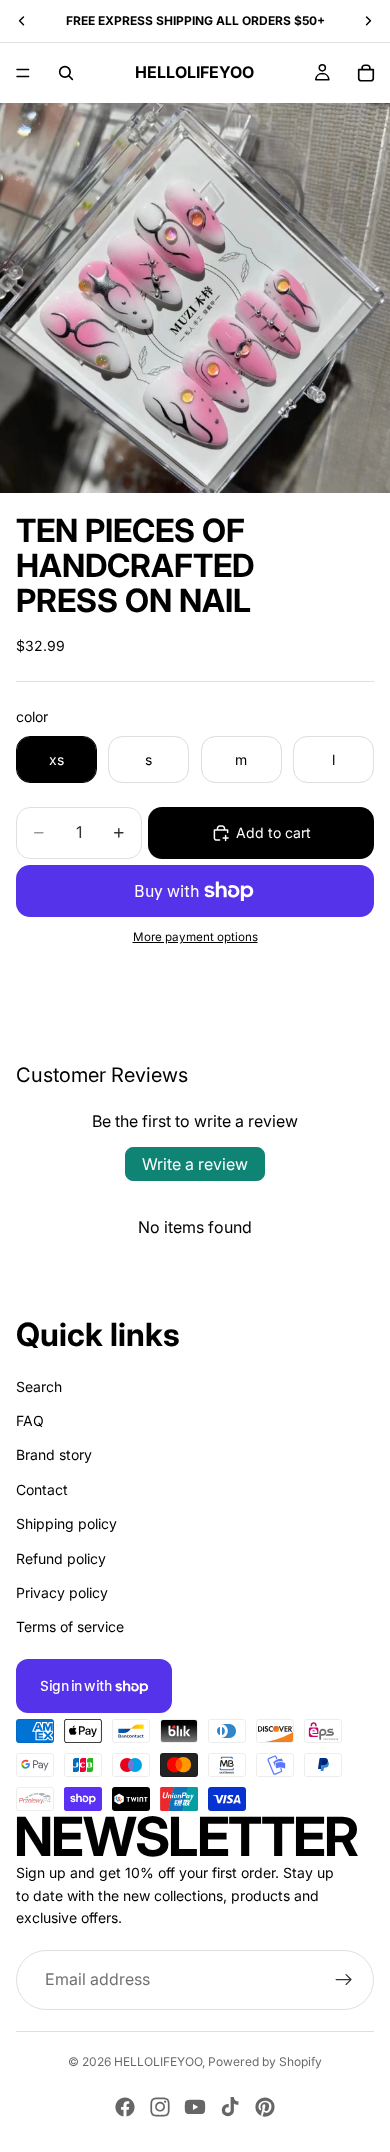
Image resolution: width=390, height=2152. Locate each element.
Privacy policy (62, 1592)
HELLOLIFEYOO (158, 2061)
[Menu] (23, 73)
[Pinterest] (265, 2107)
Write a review (195, 1164)
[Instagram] (160, 2107)
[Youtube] (195, 2107)
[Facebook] (125, 2107)
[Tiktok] (230, 2107)
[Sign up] (344, 1980)
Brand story (54, 1454)
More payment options (195, 937)
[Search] (66, 73)
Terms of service (70, 1626)
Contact (42, 1489)
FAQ (30, 1420)
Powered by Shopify (265, 2061)
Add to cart (273, 832)
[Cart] (366, 73)
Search (39, 1386)
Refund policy (61, 1558)
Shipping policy (66, 1523)
